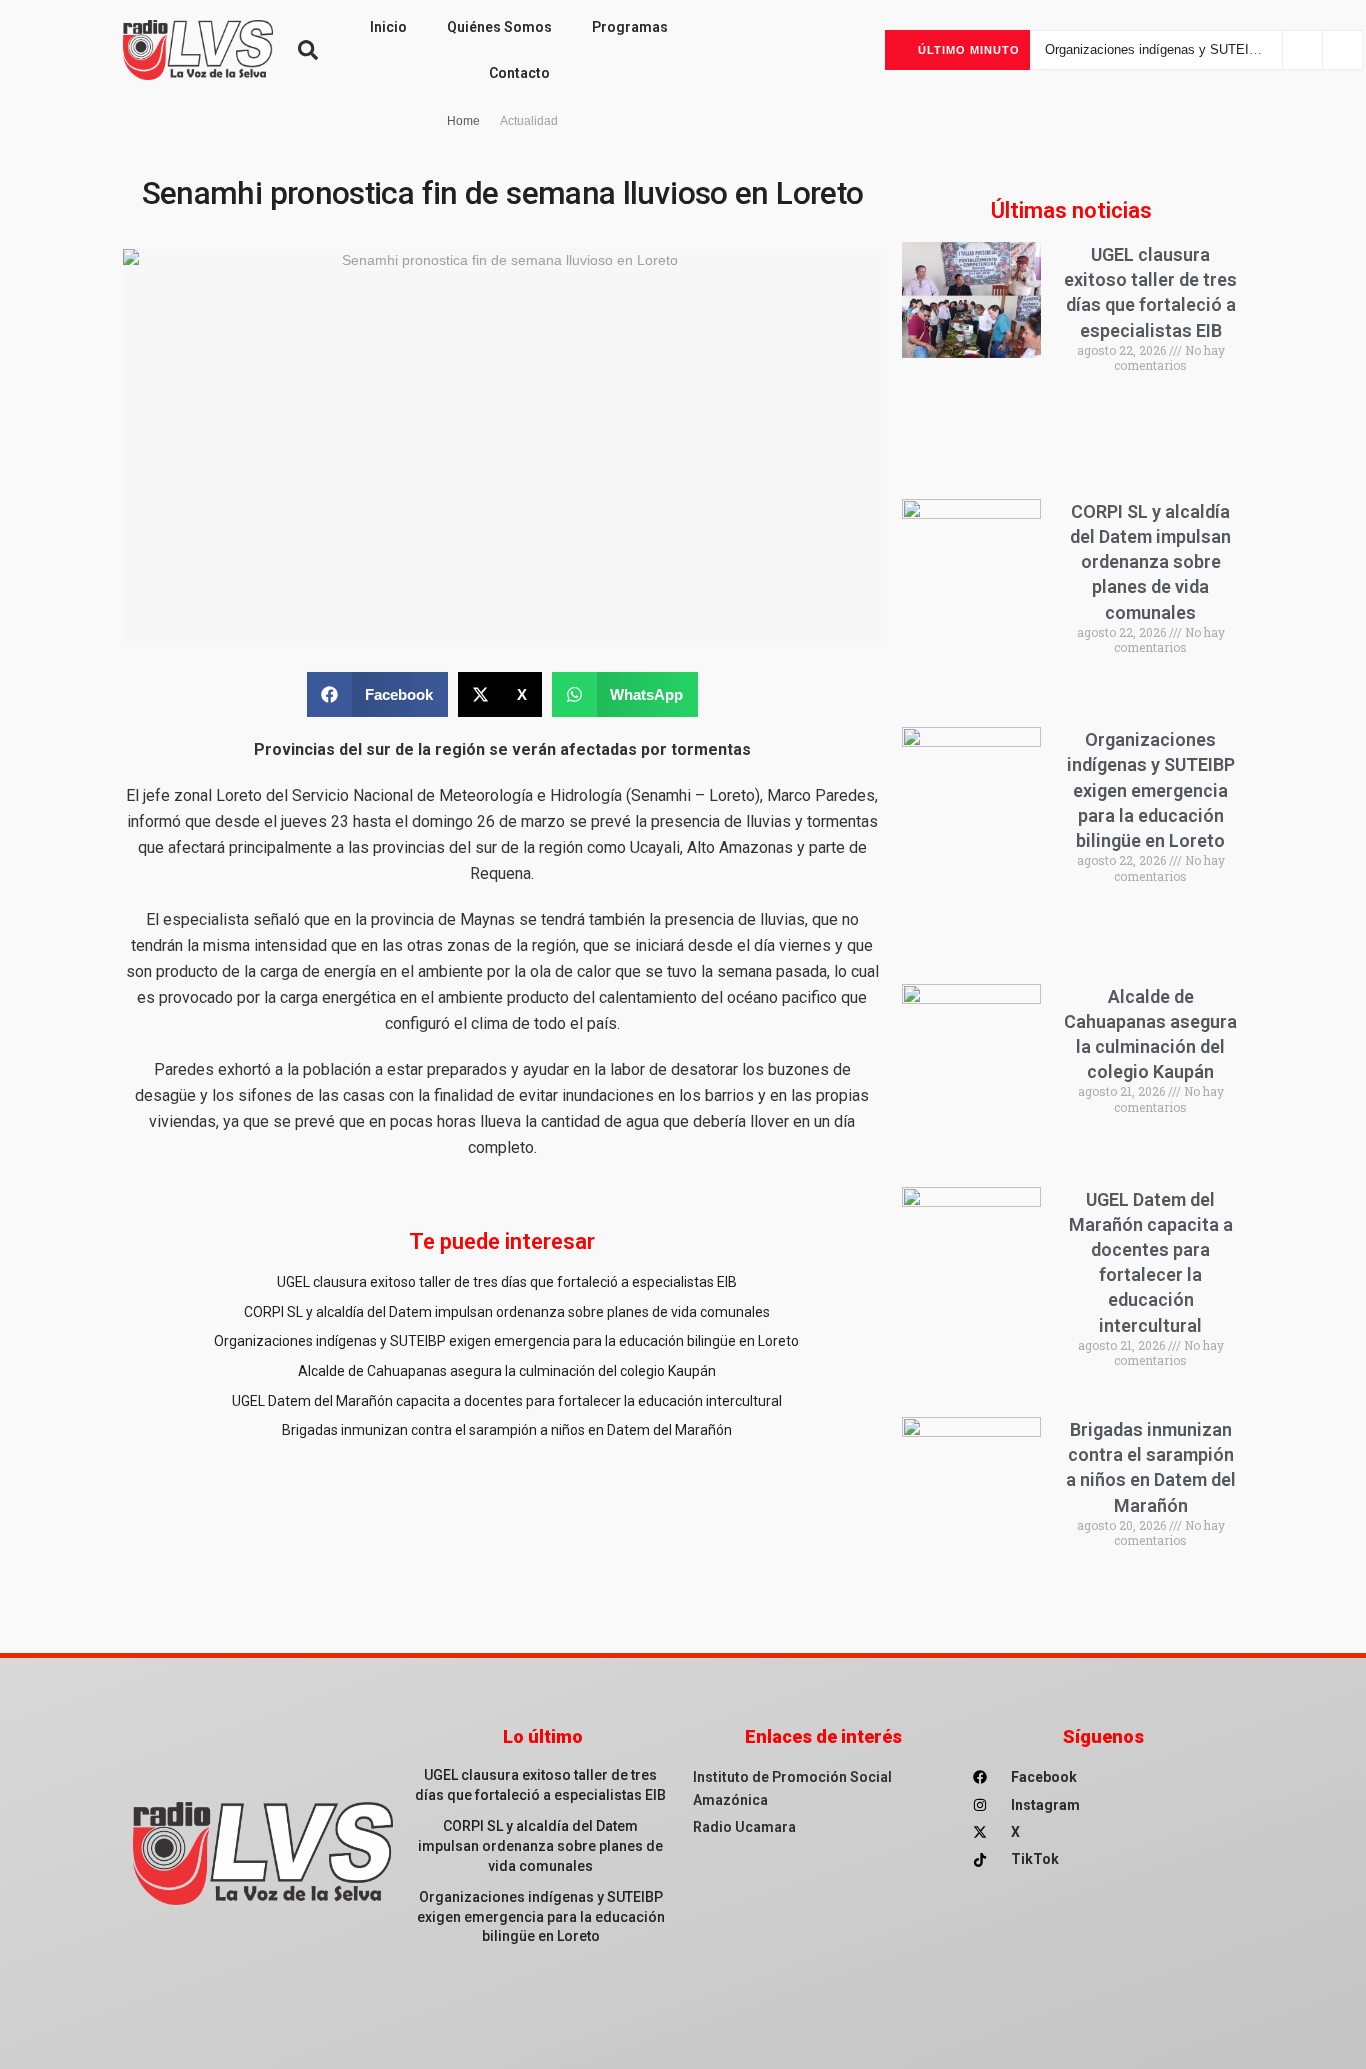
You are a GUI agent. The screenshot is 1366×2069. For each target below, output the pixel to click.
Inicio (388, 27)
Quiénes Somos (499, 27)
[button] (308, 50)
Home (463, 121)
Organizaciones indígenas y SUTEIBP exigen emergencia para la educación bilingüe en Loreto (506, 1341)
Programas (630, 27)
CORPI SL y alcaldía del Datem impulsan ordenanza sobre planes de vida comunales (507, 1312)
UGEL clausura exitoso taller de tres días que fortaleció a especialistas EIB (507, 1282)
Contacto (519, 73)
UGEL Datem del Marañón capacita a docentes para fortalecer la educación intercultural (507, 1401)
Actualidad (529, 121)
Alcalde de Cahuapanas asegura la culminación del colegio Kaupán (507, 1371)
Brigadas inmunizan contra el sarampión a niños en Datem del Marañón (507, 1430)
